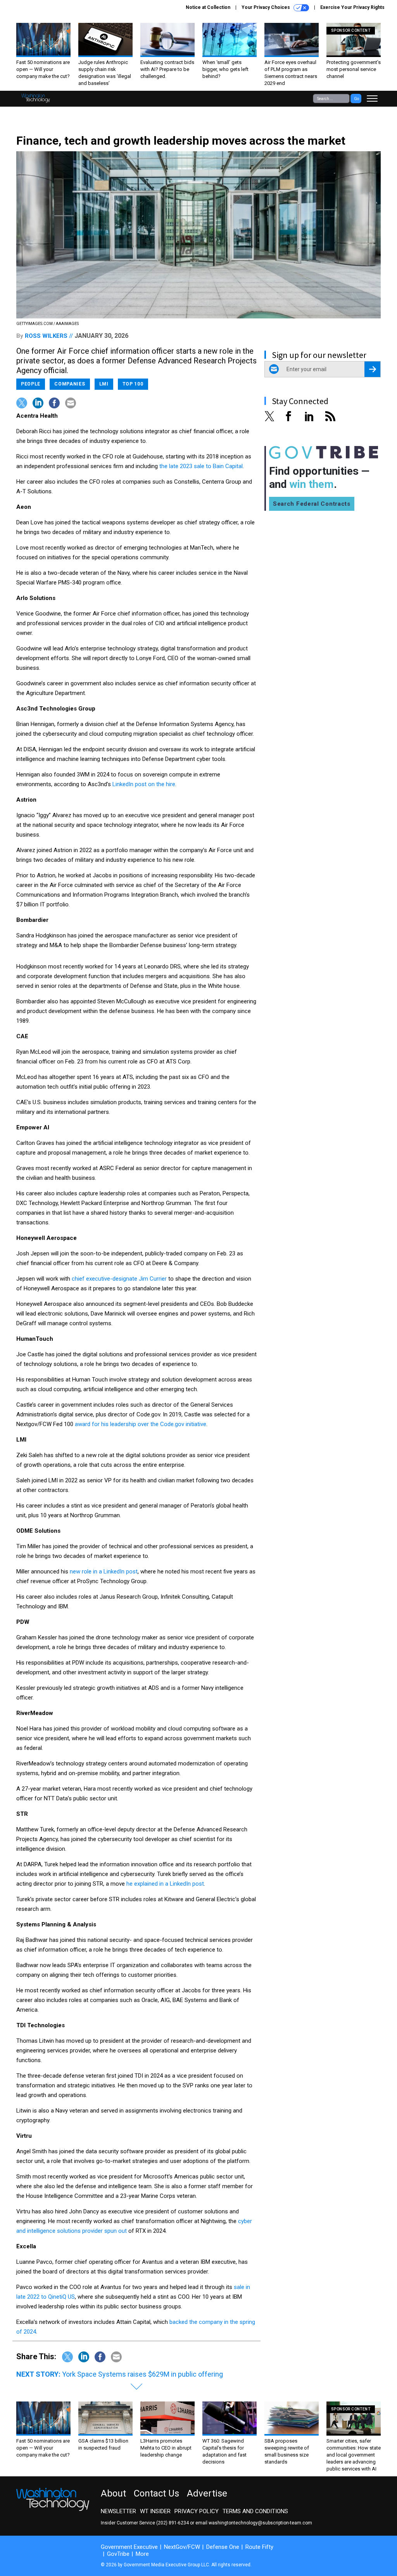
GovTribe (118, 2554)
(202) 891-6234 (173, 2523)
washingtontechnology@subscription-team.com (260, 2523)
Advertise (207, 2493)
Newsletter (118, 2511)
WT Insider (155, 2511)
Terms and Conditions (255, 2511)
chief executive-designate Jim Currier (119, 1279)
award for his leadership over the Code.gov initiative (141, 1424)
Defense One (223, 2547)
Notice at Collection (208, 7)
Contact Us (156, 2493)
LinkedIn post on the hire (144, 784)
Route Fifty (259, 2547)
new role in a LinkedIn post (104, 1572)
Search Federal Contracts (312, 504)
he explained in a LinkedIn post (165, 1884)
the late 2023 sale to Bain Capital (201, 466)
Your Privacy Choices (266, 7)
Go (356, 99)
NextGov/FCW (182, 2547)
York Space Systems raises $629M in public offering (142, 2374)
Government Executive (129, 2547)
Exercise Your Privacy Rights (352, 7)
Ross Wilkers (46, 336)
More (142, 2554)
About (113, 2493)
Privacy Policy (197, 2511)
